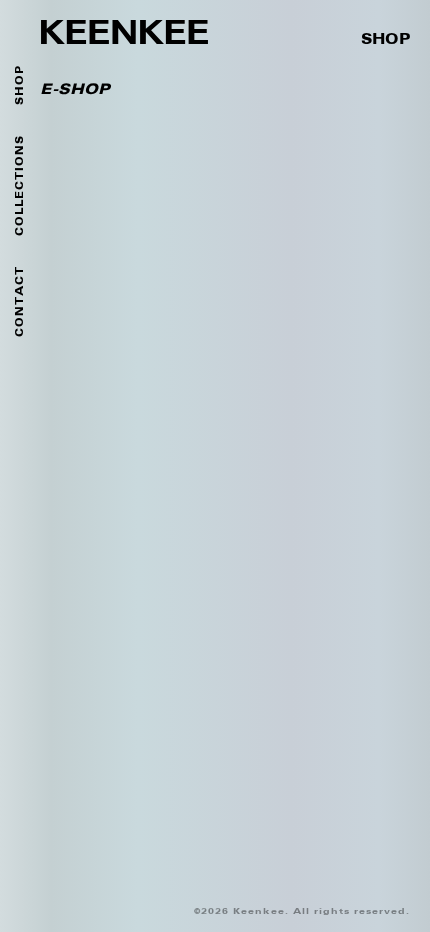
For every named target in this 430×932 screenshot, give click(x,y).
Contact (20, 301)
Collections (20, 185)
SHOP (385, 40)
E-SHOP (75, 90)
